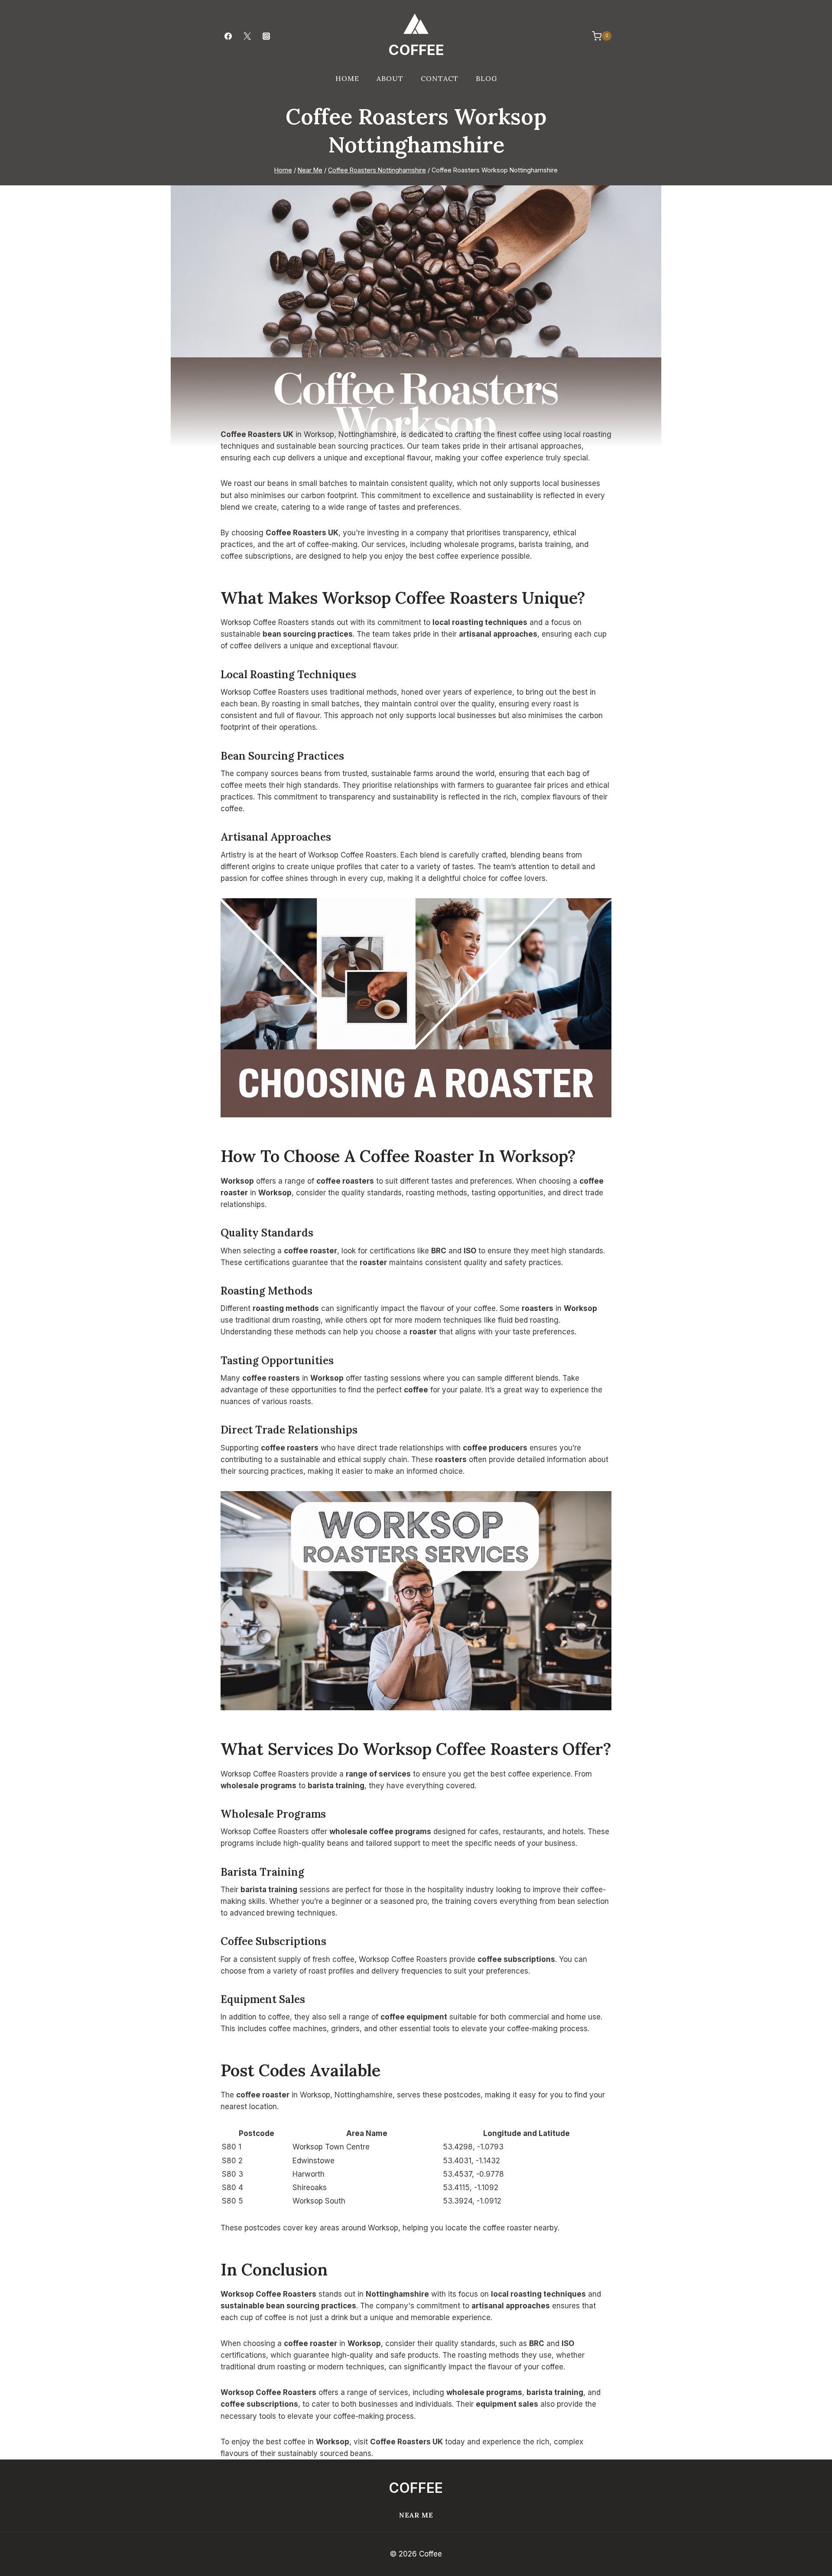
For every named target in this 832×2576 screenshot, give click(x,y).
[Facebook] (228, 36)
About (390, 78)
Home (347, 78)
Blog (486, 78)
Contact (440, 78)
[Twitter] (247, 36)
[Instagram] (266, 36)
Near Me (416, 2515)
